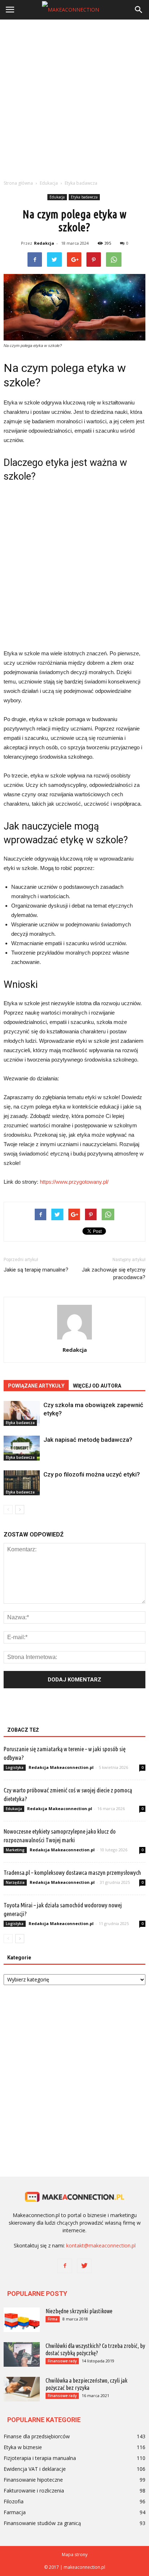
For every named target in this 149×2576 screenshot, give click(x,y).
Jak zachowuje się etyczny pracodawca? (114, 1274)
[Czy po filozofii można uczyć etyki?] (22, 1483)
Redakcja (44, 243)
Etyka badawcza (84, 197)
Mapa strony (75, 2554)
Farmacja (15, 2512)
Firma (53, 2319)
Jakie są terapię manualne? (36, 1270)
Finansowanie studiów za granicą (42, 2523)
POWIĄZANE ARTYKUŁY (36, 1386)
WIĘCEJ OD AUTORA (97, 1386)
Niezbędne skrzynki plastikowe (79, 2311)
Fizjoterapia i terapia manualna (40, 2458)
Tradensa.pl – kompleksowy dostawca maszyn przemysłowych (72, 1872)
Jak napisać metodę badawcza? (88, 1440)
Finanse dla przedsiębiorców (37, 2436)
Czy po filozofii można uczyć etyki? (92, 1474)
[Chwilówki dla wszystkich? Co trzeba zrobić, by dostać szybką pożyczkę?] (22, 2355)
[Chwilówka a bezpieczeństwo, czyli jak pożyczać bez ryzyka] (22, 2389)
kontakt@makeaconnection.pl (101, 2245)
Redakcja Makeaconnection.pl (61, 1767)
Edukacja (57, 197)
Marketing (15, 1850)
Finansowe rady (62, 2361)
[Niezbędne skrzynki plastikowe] (22, 2320)
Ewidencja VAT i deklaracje (35, 2469)
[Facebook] (65, 2266)
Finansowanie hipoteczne (33, 2480)
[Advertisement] (74, 98)
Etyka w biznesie (23, 2447)
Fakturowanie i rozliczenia (34, 2491)
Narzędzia (15, 1882)
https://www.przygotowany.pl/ (74, 1182)
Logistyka (15, 1767)
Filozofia (14, 2501)
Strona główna (18, 183)
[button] (139, 10)
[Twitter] (84, 2266)
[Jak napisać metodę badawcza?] (22, 1448)
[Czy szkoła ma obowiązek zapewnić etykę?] (22, 1413)
